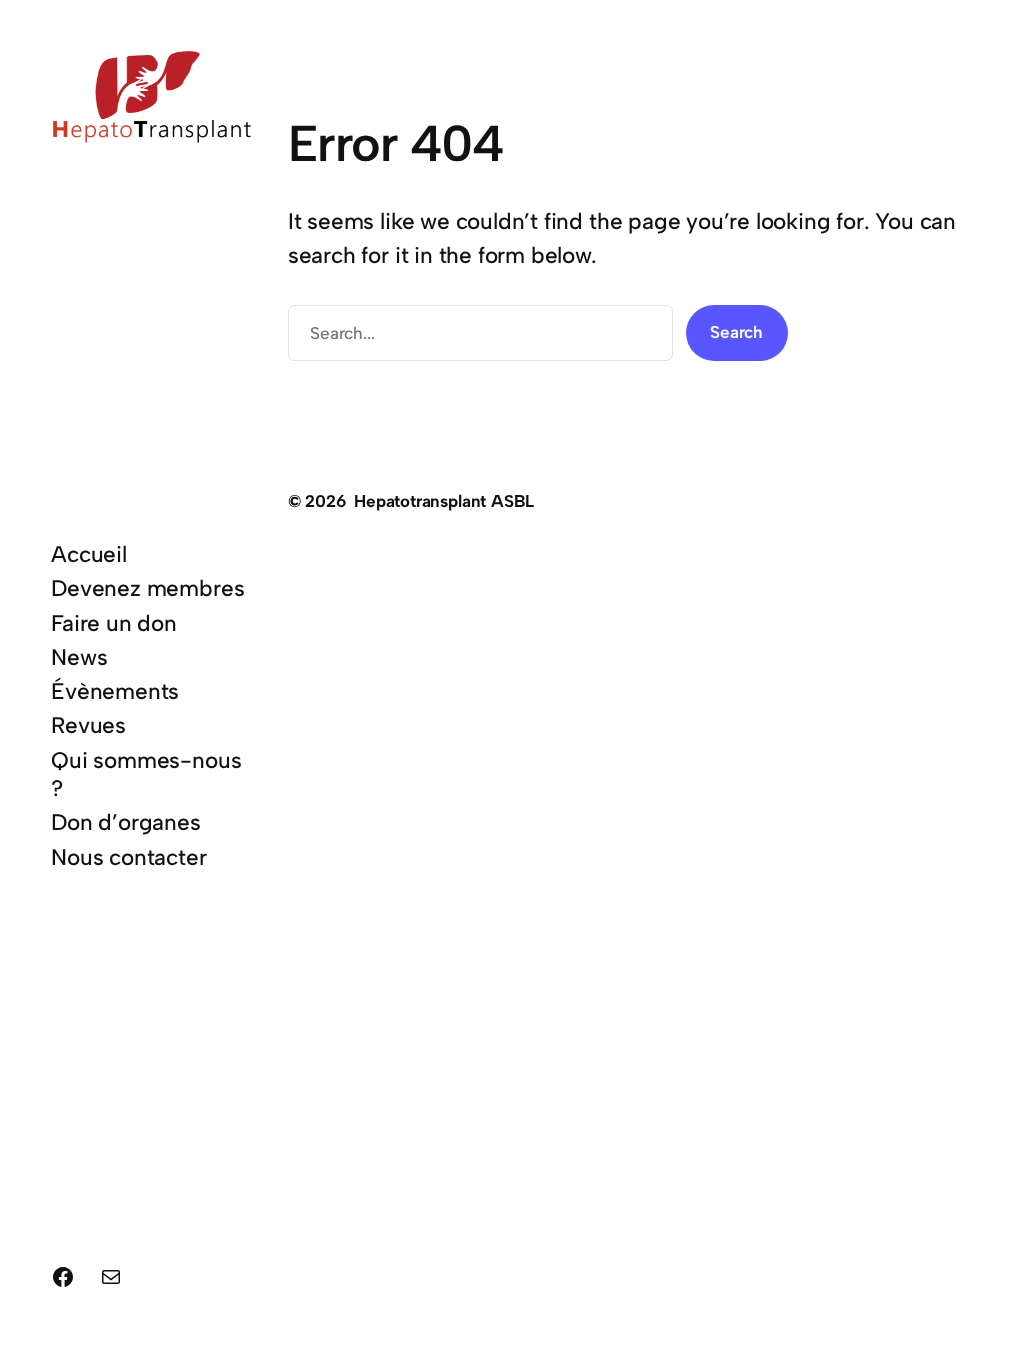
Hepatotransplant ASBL (444, 501)
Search (736, 332)
